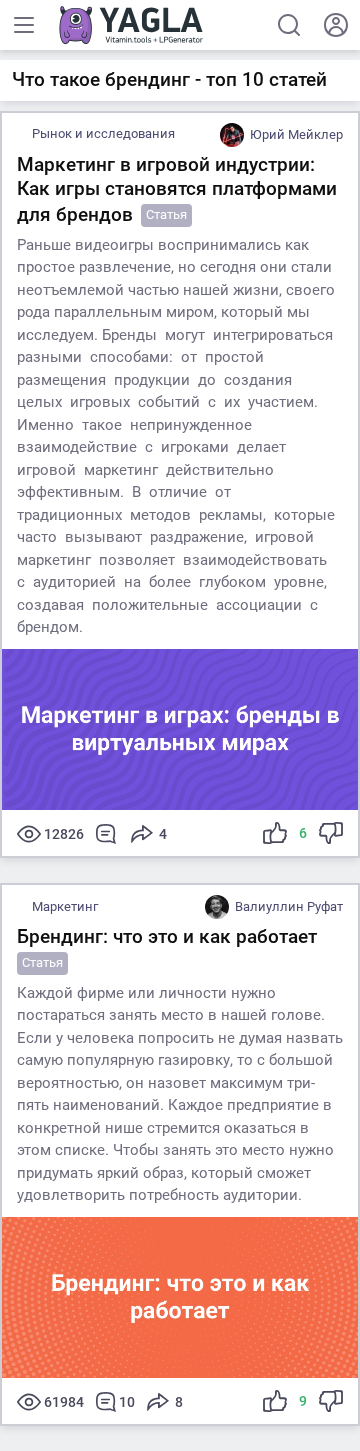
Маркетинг (65, 906)
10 (127, 1402)
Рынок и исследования (103, 133)
